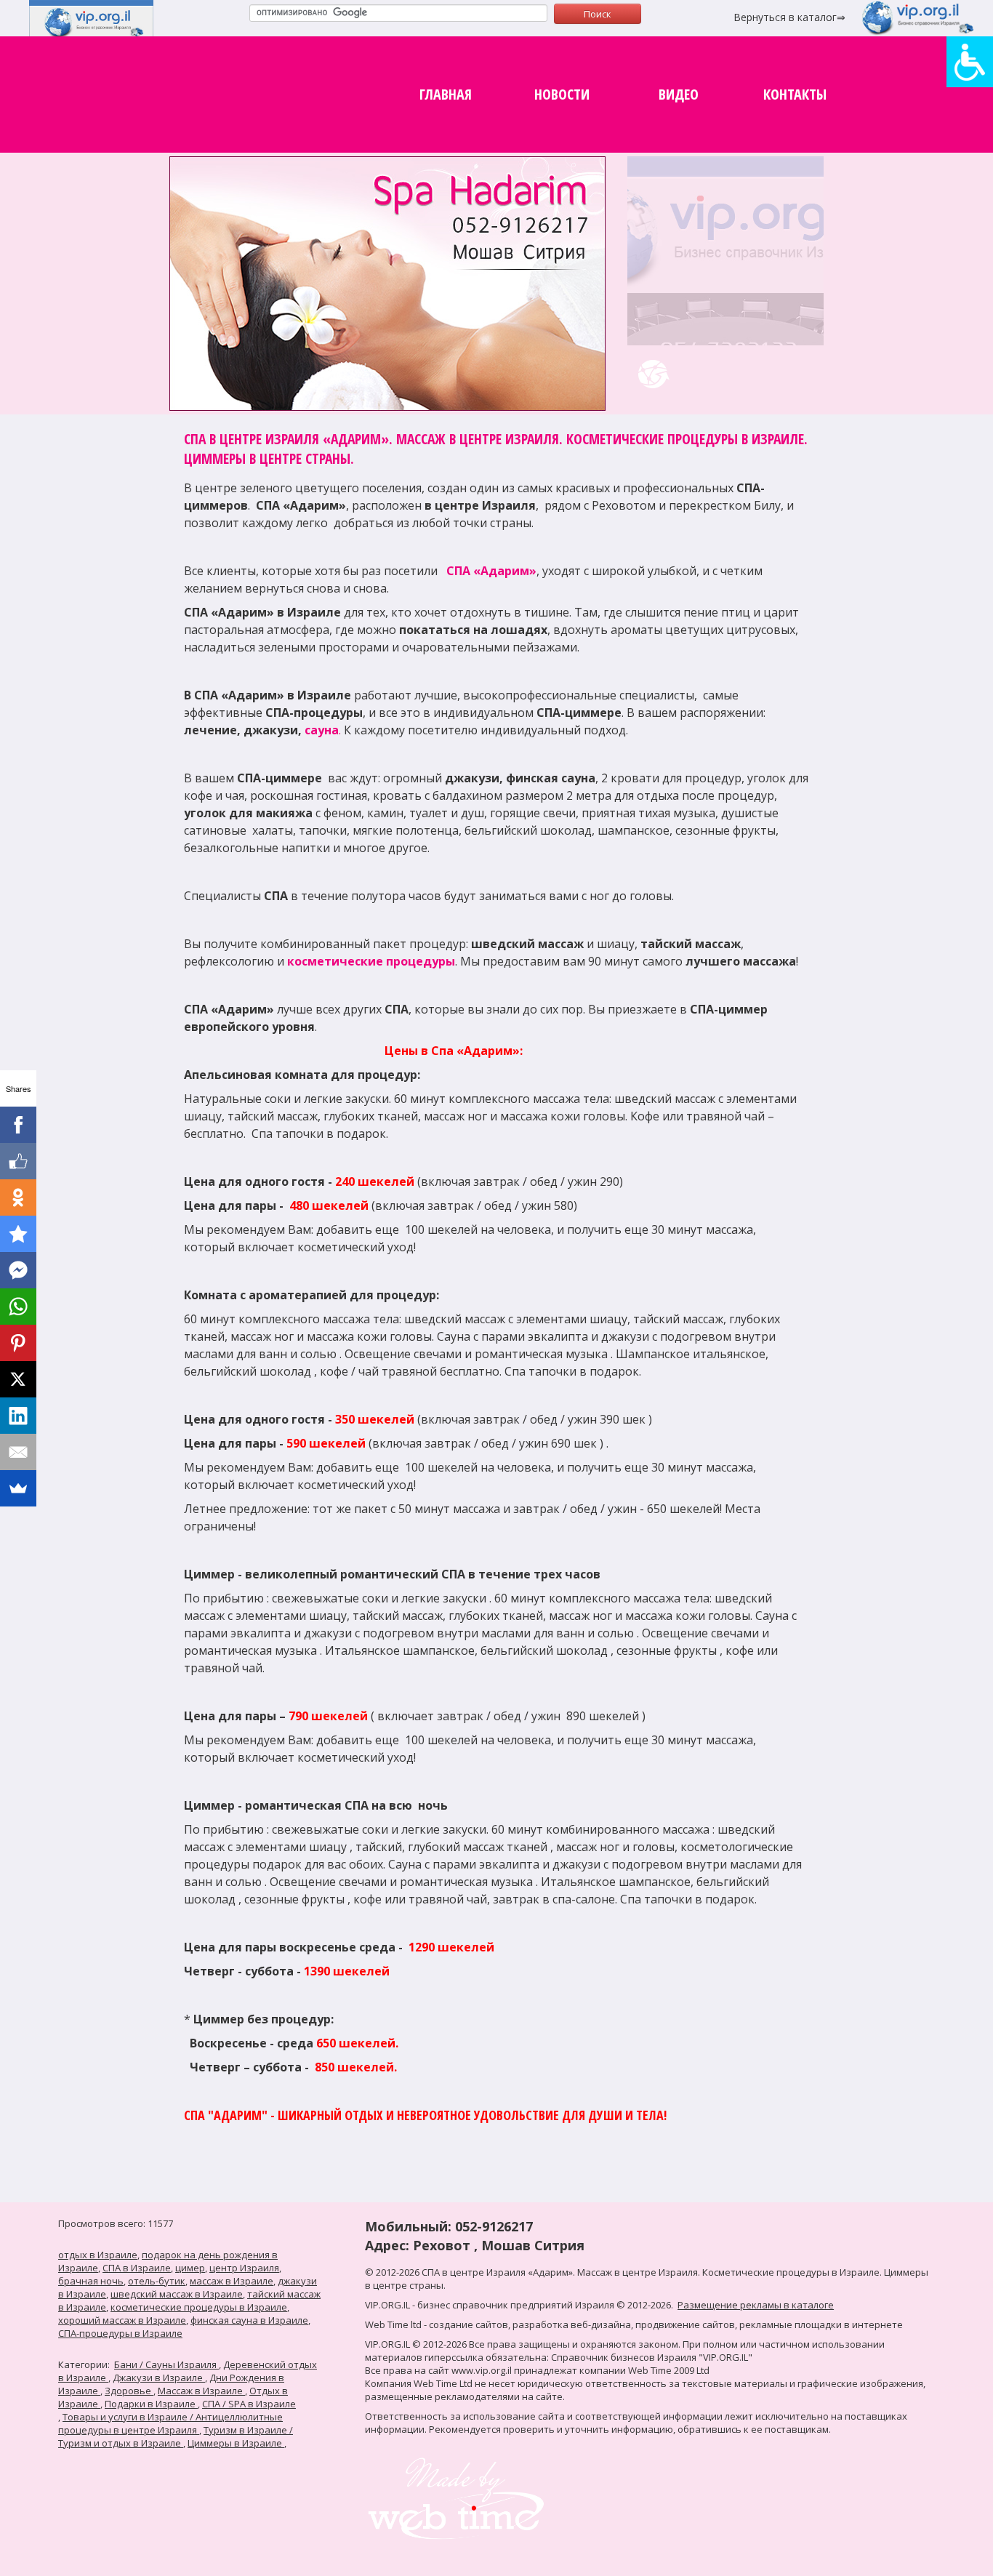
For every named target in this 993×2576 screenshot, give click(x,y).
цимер (190, 2268)
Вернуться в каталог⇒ (789, 17)
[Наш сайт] (653, 374)
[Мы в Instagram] (764, 374)
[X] (18, 1379)
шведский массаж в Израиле (177, 2294)
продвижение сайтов (685, 2324)
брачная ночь (91, 2281)
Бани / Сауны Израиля (166, 2364)
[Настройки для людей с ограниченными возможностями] (970, 62)
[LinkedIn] (18, 1416)
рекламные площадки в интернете (821, 2324)
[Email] (18, 1452)
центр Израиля (244, 2268)
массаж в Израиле (232, 2281)
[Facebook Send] (18, 1270)
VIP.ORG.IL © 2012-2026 (416, 2344)
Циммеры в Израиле (236, 2443)
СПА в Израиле (137, 2268)
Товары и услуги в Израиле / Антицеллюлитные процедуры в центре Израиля (170, 2423)
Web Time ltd (393, 2324)
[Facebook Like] (18, 1161)
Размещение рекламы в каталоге (756, 2305)
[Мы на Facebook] (728, 374)
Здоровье (129, 2391)
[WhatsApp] (18, 1307)
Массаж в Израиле (201, 2391)
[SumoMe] (18, 1488)
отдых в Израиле (98, 2255)
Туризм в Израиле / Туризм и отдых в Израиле (176, 2436)
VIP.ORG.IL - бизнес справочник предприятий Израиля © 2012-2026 (518, 2305)
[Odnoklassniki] (18, 1197)
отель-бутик (157, 2281)
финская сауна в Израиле (249, 2320)
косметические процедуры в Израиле (199, 2307)
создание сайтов (469, 2324)
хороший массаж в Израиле (122, 2320)
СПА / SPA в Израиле (249, 2404)
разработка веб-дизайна (572, 2324)
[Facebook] (18, 1125)
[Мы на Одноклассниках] (691, 374)
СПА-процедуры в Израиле (120, 2333)
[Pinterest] (18, 1343)
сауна (322, 730)
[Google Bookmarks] (18, 1234)
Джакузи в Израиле (159, 2378)
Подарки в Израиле (151, 2404)
